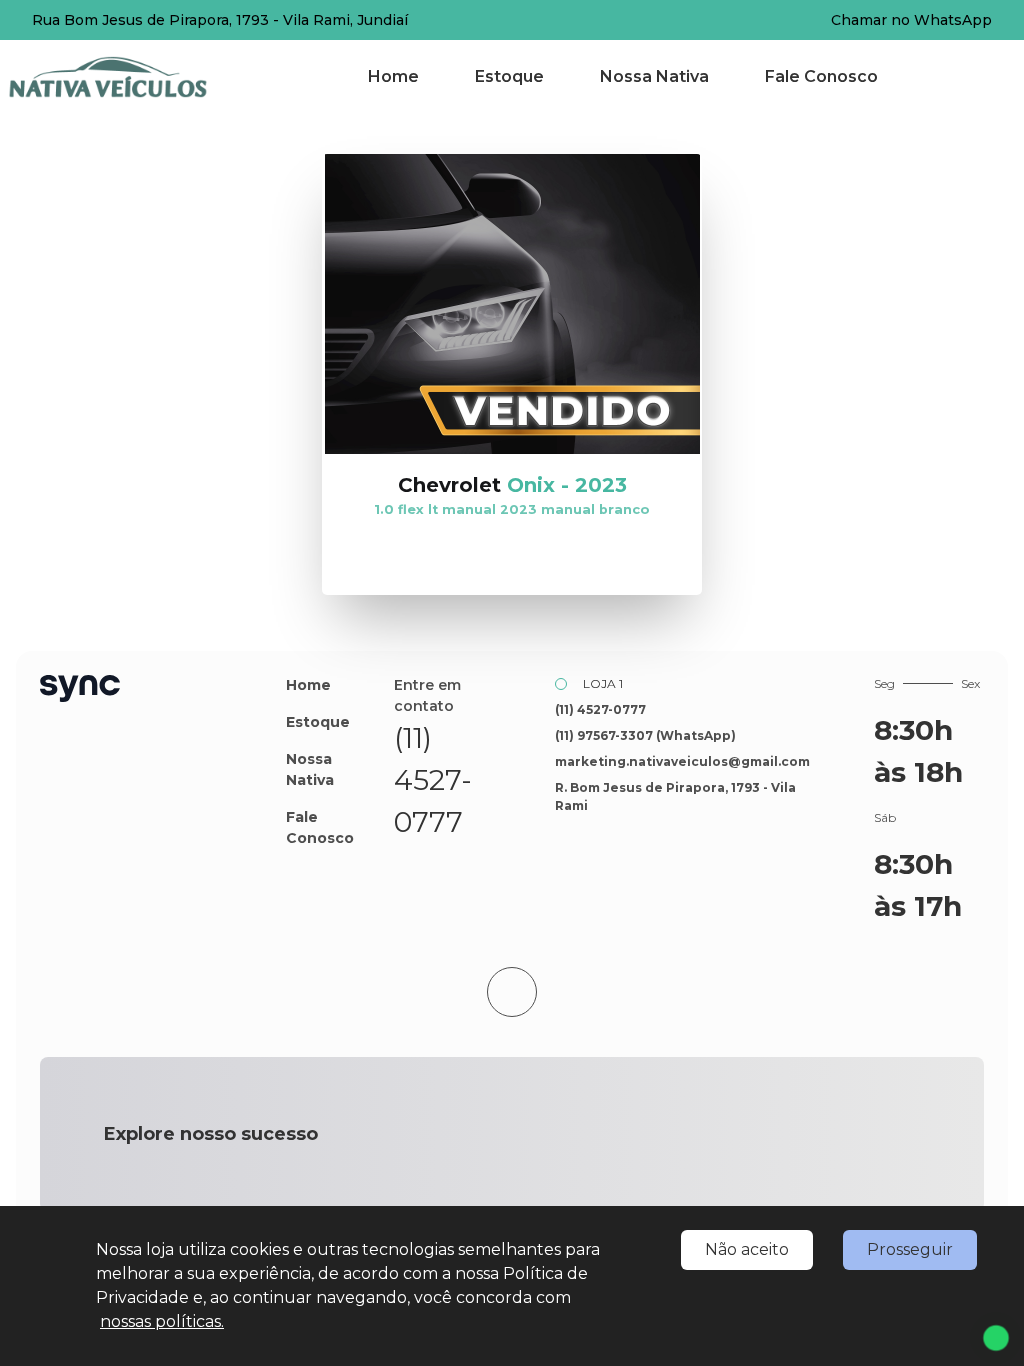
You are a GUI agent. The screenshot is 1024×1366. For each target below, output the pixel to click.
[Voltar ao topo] (512, 992)
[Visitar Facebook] (432, 863)
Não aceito (747, 1249)
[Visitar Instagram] (476, 863)
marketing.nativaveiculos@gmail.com (682, 761)
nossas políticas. (162, 1321)
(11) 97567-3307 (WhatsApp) (645, 735)
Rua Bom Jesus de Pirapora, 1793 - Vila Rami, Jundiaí (220, 20)
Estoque (509, 76)
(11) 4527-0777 (433, 780)
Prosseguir (910, 1249)
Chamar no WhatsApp (911, 20)
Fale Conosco (821, 76)
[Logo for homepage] (133, 77)
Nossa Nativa (654, 76)
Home (393, 76)
